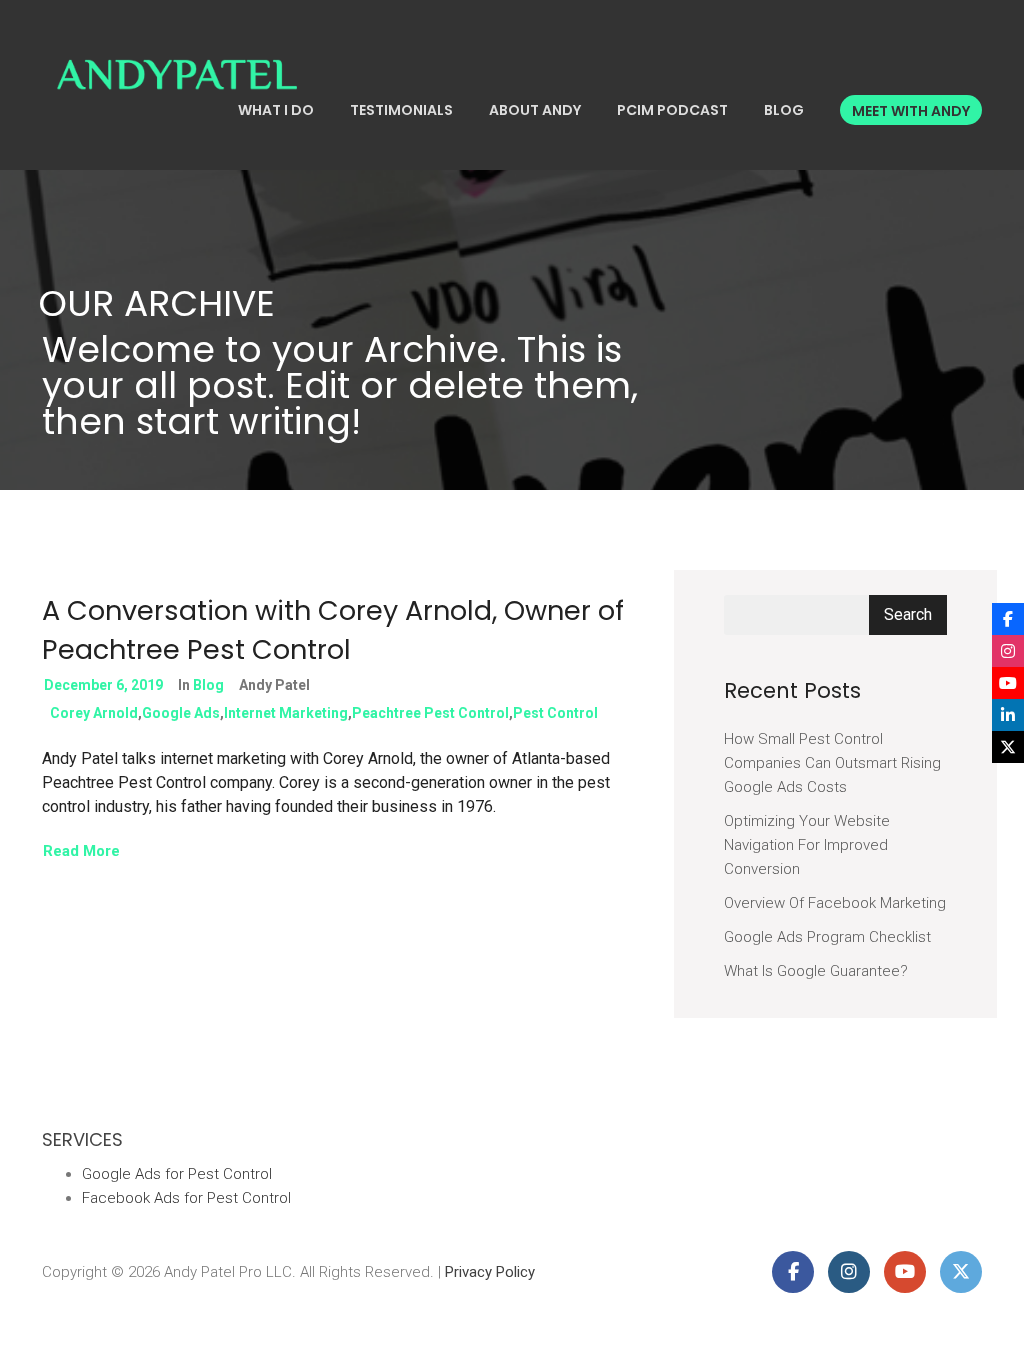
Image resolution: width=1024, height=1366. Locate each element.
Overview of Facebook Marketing (835, 903)
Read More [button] (81, 851)
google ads (181, 713)
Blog (784, 110)
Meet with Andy (911, 111)
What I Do (276, 110)
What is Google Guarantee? (816, 971)
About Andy (535, 110)
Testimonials (401, 110)
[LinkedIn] (1008, 715)
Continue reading (562, 806)
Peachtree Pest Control (430, 713)
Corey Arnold (94, 713)
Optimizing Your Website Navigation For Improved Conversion (807, 845)
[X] (1008, 747)
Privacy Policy (490, 1272)
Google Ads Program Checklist (827, 937)
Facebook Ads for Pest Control (186, 1198)
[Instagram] (1008, 651)
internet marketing (286, 713)
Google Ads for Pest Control (177, 1174)
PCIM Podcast (672, 110)
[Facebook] (1008, 619)
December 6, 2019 (103, 685)
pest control (555, 713)
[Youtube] (1008, 683)
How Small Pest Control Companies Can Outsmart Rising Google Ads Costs (832, 763)
